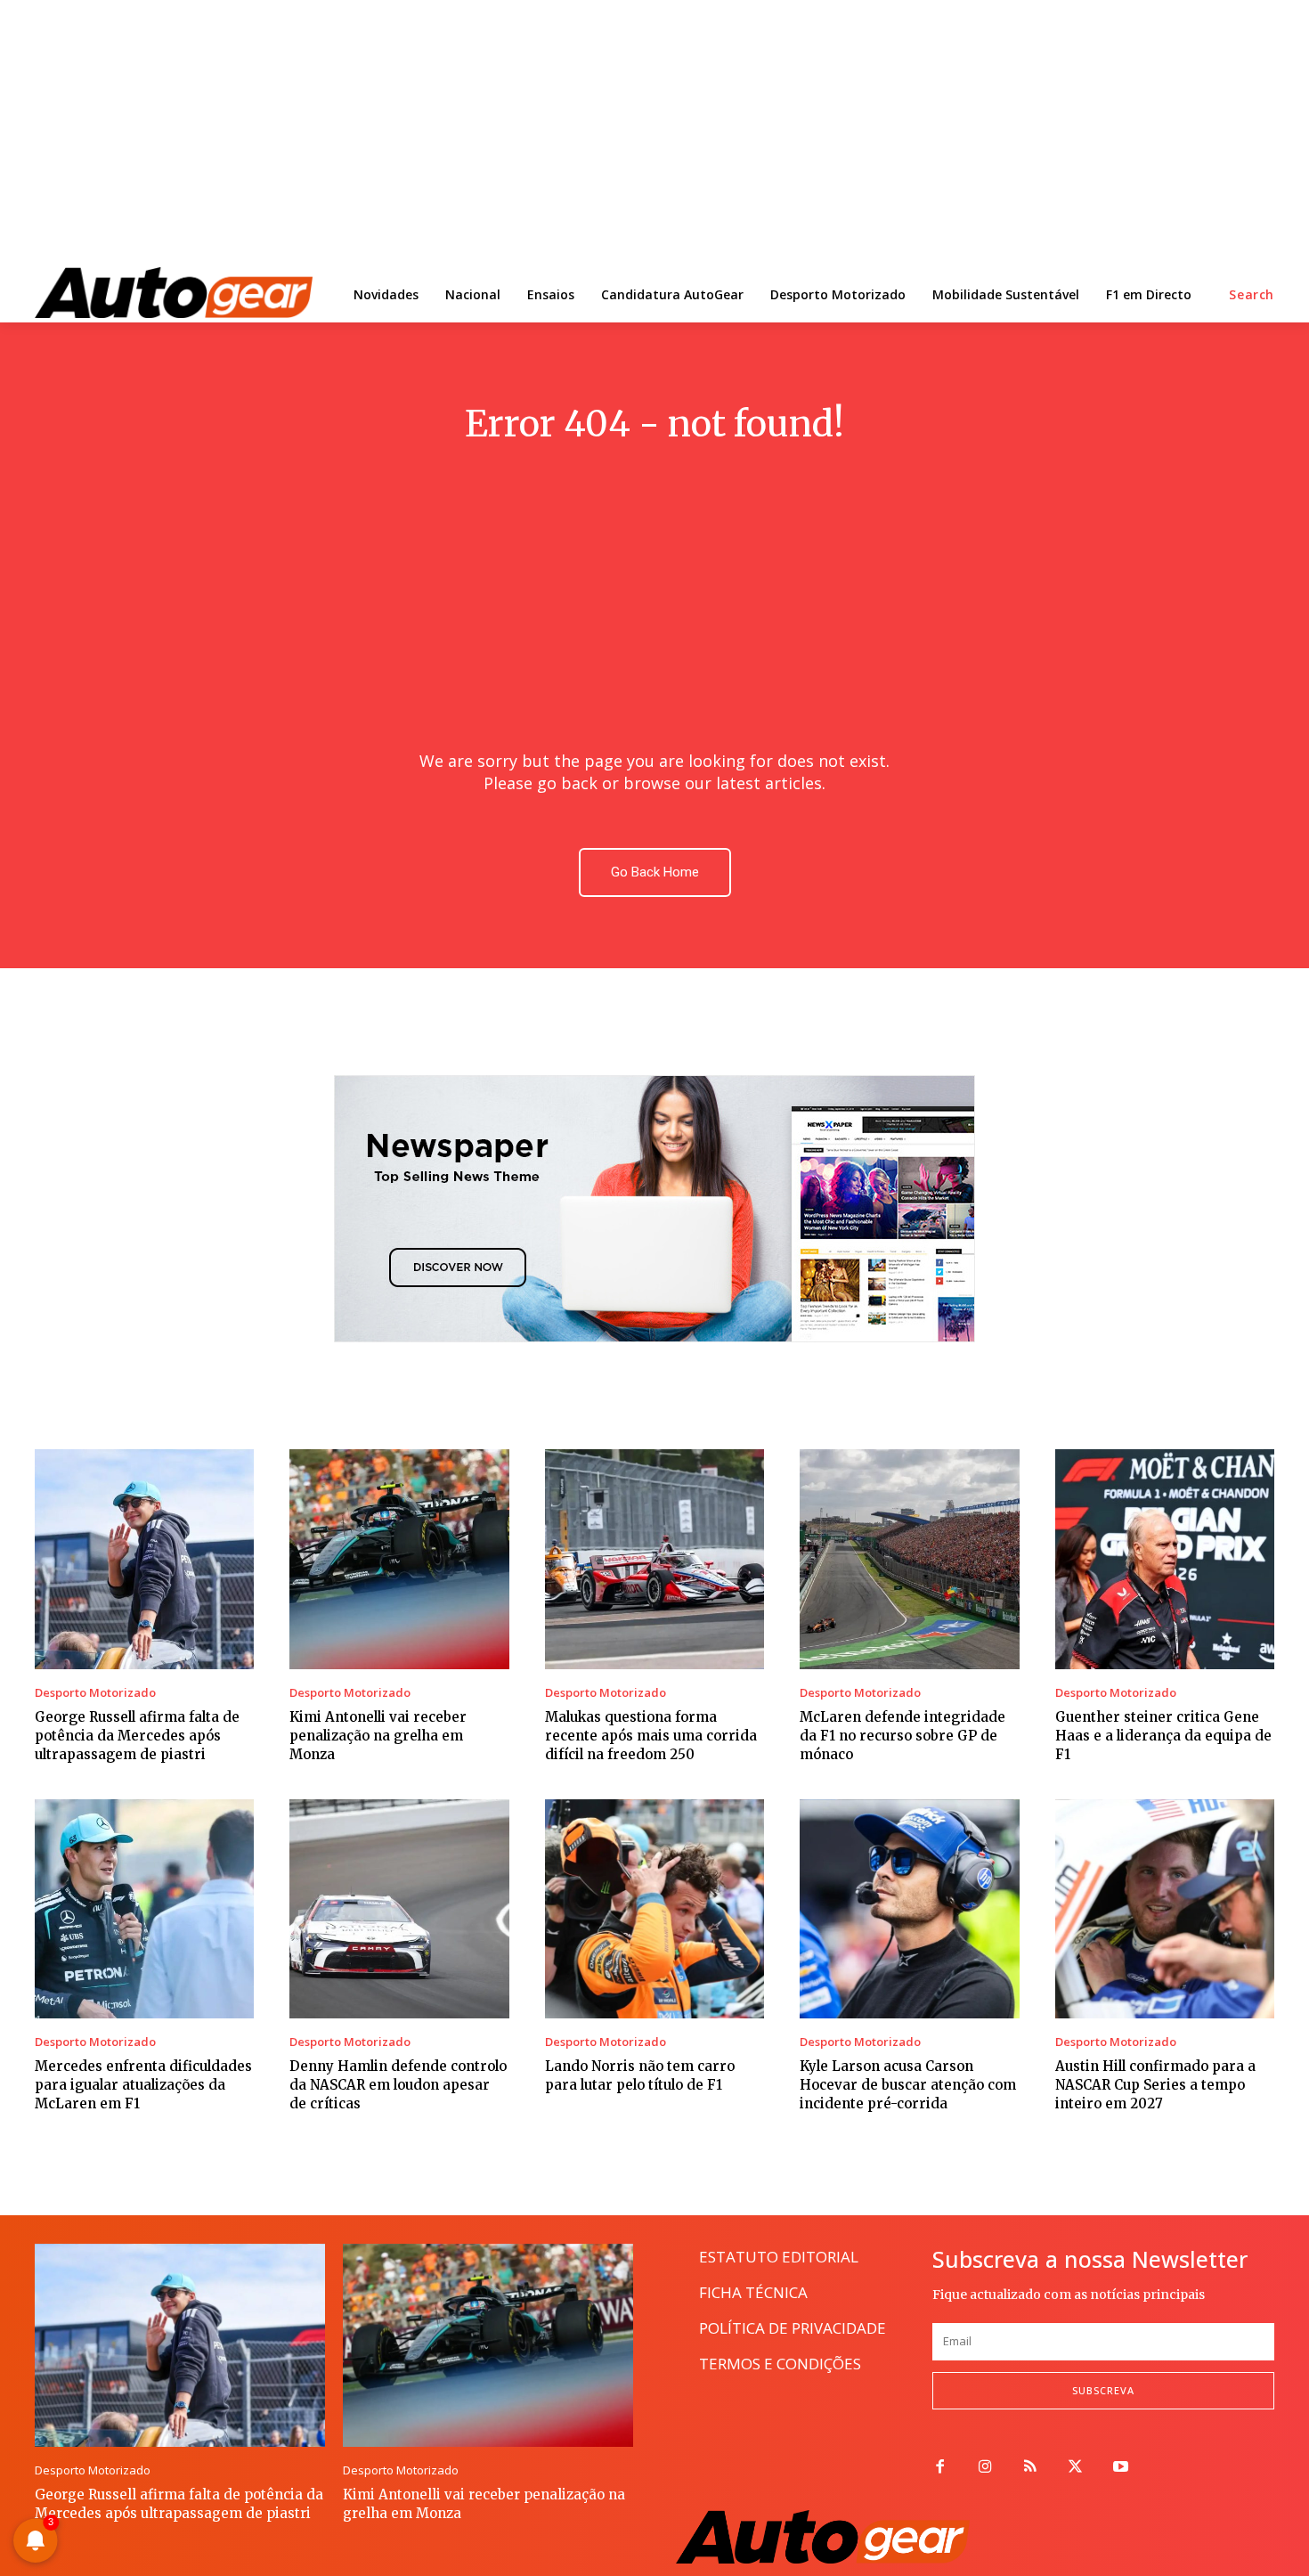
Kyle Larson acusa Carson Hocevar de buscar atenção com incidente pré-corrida (908, 2085)
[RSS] (1031, 2468)
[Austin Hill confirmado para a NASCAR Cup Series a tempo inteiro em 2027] (1165, 1909)
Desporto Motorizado (95, 1693)
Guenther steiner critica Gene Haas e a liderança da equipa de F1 (1163, 1736)
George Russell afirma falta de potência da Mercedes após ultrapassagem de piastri (137, 1736)
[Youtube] (1121, 2468)
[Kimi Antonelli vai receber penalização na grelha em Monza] (399, 1559)
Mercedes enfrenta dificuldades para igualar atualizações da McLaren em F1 (143, 2085)
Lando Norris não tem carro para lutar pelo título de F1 (640, 2075)
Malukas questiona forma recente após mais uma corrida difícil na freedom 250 (651, 1736)
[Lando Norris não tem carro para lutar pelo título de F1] (654, 1909)
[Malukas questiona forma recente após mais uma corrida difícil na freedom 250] (654, 1559)
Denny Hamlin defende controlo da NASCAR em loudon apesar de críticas (398, 2085)
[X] (1075, 2468)
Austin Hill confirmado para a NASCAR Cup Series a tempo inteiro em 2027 (1155, 2085)
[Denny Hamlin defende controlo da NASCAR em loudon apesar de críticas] (399, 1909)
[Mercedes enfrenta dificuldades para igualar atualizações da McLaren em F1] (144, 1909)
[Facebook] (940, 2468)
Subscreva (1103, 2390)
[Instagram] (985, 2468)
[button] (1252, 295)
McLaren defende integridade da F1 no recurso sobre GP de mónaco (902, 1736)
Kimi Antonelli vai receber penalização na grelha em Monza (378, 1736)
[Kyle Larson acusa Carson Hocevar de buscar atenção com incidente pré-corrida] (909, 1909)
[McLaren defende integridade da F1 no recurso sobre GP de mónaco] (909, 1559)
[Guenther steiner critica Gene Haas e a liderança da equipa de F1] (1165, 1559)
